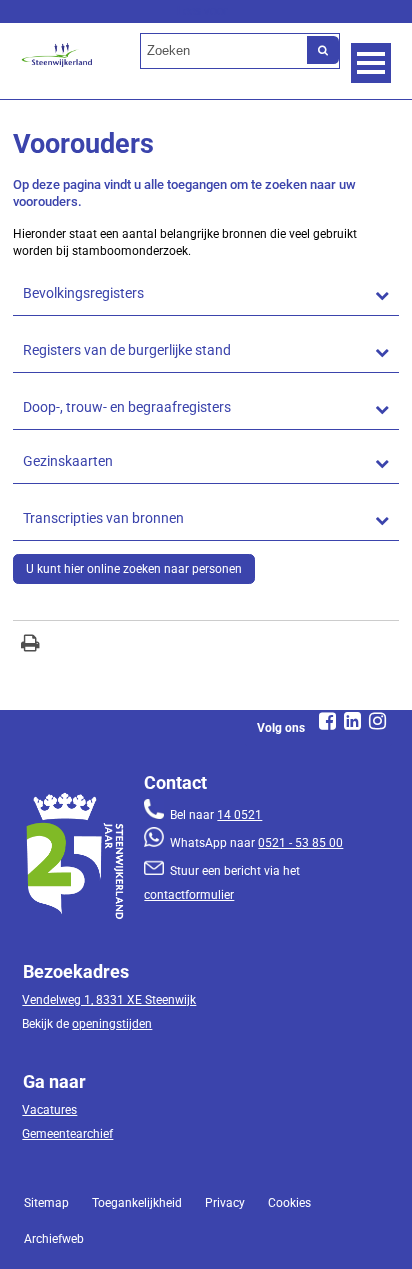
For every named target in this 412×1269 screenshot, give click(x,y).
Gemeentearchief (67, 1134)
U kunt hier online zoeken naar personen (134, 569)
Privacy (225, 1203)
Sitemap (46, 1203)
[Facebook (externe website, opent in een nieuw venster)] (328, 721)
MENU (371, 63)
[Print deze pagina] (30, 645)
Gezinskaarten (68, 461)
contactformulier (189, 895)
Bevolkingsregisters (83, 293)
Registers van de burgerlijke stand (127, 350)
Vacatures (49, 1110)
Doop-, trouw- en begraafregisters (127, 407)
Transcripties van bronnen (103, 518)
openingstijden (112, 1024)
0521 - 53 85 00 (300, 843)
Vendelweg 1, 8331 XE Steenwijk (109, 1000)
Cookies (289, 1203)
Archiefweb (54, 1239)
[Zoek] (323, 50)
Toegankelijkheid (137, 1203)
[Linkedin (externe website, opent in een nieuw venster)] (353, 721)
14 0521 (239, 815)
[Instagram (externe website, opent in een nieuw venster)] (378, 721)
